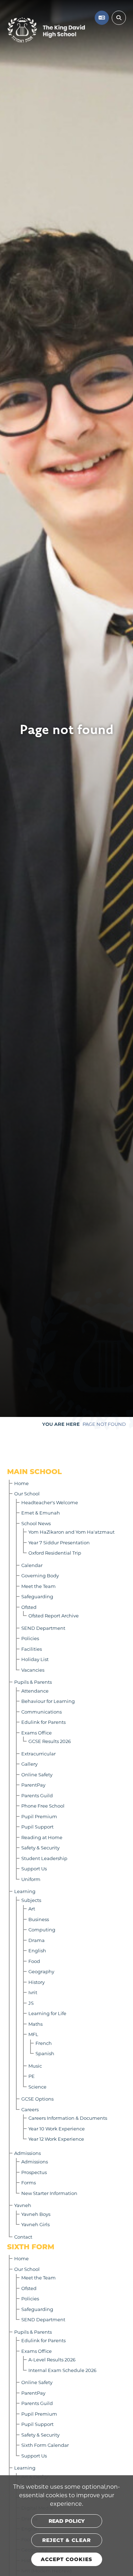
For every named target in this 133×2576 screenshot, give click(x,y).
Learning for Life (47, 2013)
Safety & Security (40, 1847)
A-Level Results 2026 (52, 2359)
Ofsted (29, 1607)
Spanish (45, 2053)
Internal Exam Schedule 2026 (62, 2370)
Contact (23, 2237)
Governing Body (40, 1575)
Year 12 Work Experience (56, 2139)
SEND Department (43, 1628)
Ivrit (33, 1992)
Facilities (32, 1649)
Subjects (31, 1900)
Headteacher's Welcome (50, 1502)
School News (36, 1523)
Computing (42, 1929)
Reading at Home (42, 1837)
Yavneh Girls (35, 2224)
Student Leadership (44, 1858)
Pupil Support (37, 1827)
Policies (30, 1638)
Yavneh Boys (36, 2214)
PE (32, 2076)
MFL (33, 2034)
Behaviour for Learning (48, 1701)
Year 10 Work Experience (57, 2128)
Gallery (29, 1764)
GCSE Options (37, 2099)
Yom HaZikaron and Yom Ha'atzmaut (71, 1532)
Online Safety (37, 1774)
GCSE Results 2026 (50, 1741)
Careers (30, 2109)
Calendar (32, 1565)
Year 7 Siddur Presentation (59, 1542)
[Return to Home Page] (46, 30)
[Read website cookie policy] (67, 2521)
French (44, 2043)
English (37, 1950)
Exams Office (37, 1733)
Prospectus (34, 2172)
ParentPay (33, 1785)
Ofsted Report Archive (54, 1615)
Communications (41, 1712)
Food (34, 1961)
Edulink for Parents (43, 1722)
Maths (35, 2024)
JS (31, 2003)
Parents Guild (37, 1795)
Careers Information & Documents (68, 2118)
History (37, 1982)
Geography (41, 1971)
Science (37, 2087)
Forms (29, 2182)
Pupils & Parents (33, 1682)
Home (21, 1483)
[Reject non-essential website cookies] (67, 2540)
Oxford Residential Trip (55, 1553)
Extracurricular (38, 1753)
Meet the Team (38, 1586)
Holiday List (35, 1659)
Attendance (35, 1691)
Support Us (34, 1868)
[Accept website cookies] (67, 2559)
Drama (37, 1940)
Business (39, 1919)
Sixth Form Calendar (45, 2445)
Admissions (27, 2153)
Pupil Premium (39, 1816)
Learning (25, 1891)
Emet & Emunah (41, 1513)
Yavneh (23, 2205)
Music (35, 2066)
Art (32, 1908)
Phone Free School (43, 1806)
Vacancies (33, 1670)
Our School (27, 1493)
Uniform (31, 1879)
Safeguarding (37, 1596)
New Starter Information (49, 2193)
